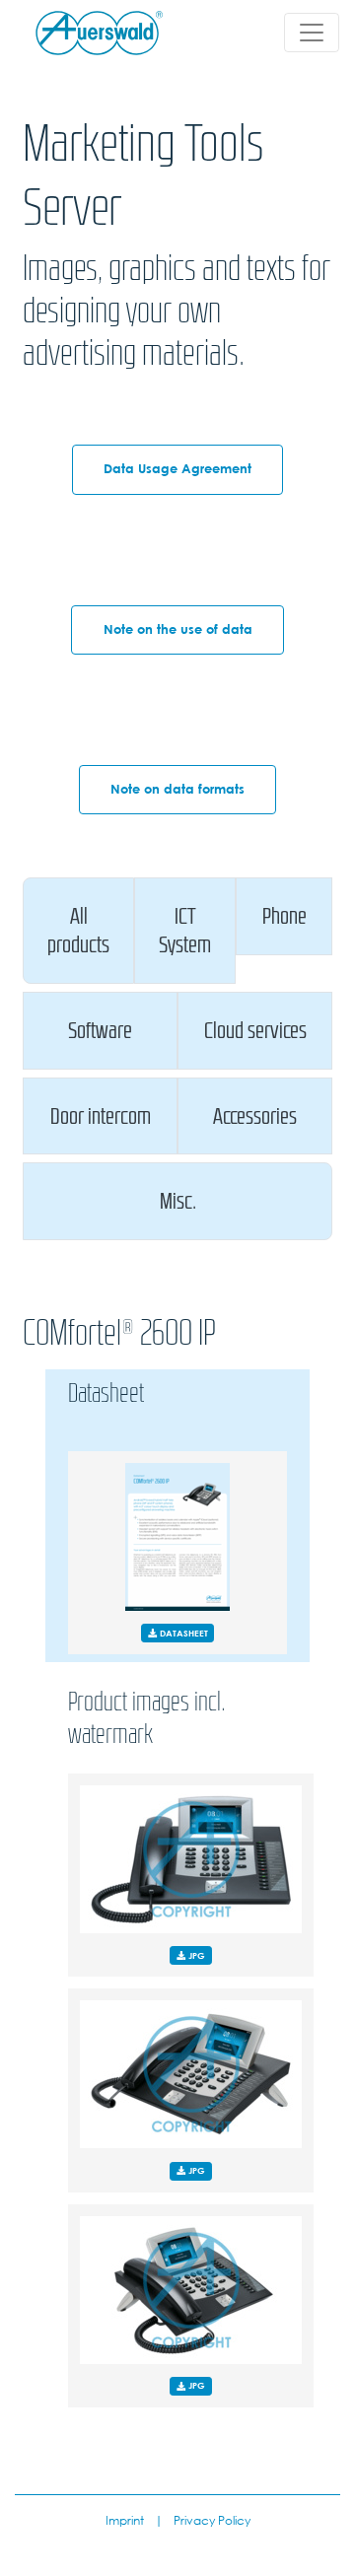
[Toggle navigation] (312, 33)
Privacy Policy (212, 2520)
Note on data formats (177, 789)
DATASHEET (182, 1633)
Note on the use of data (178, 629)
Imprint (125, 2520)
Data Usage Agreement (177, 469)
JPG (195, 1955)
